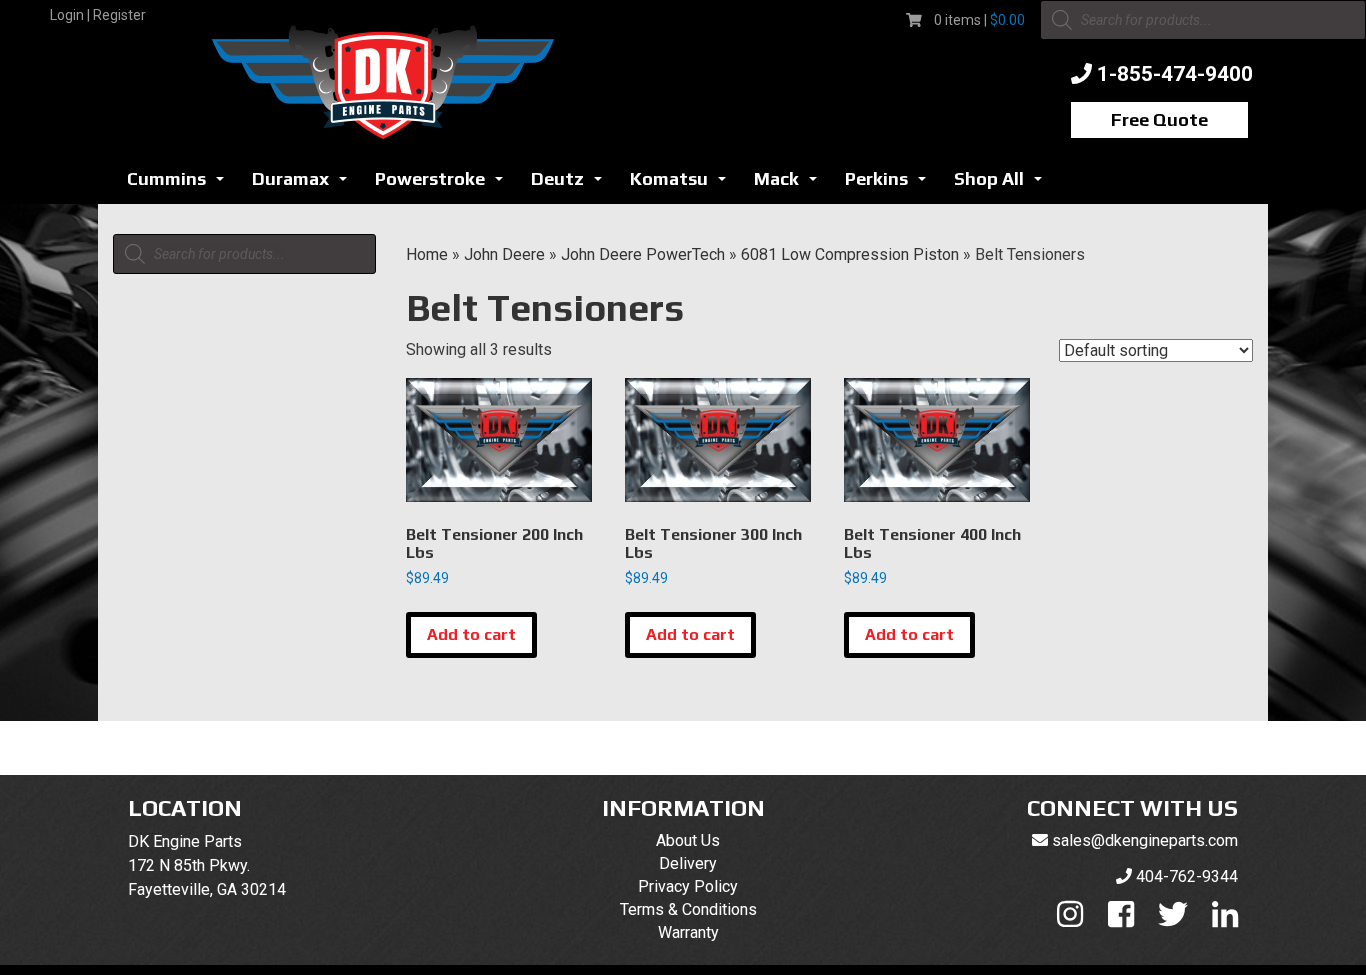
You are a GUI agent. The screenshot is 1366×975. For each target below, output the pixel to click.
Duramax (305, 184)
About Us (688, 840)
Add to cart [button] (471, 634)
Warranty (688, 932)
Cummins (181, 184)
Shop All (1003, 184)
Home (427, 254)
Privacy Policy (688, 886)
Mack (791, 184)
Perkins (891, 184)
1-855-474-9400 (1175, 74)
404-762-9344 (1187, 876)
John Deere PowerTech (643, 254)
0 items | (979, 20)
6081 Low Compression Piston (850, 254)
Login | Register (98, 15)
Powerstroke (444, 184)
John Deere (504, 254)
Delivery (688, 863)
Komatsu (683, 184)
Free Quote (1159, 119)
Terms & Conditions (688, 909)
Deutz (572, 184)
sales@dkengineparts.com (1145, 840)
